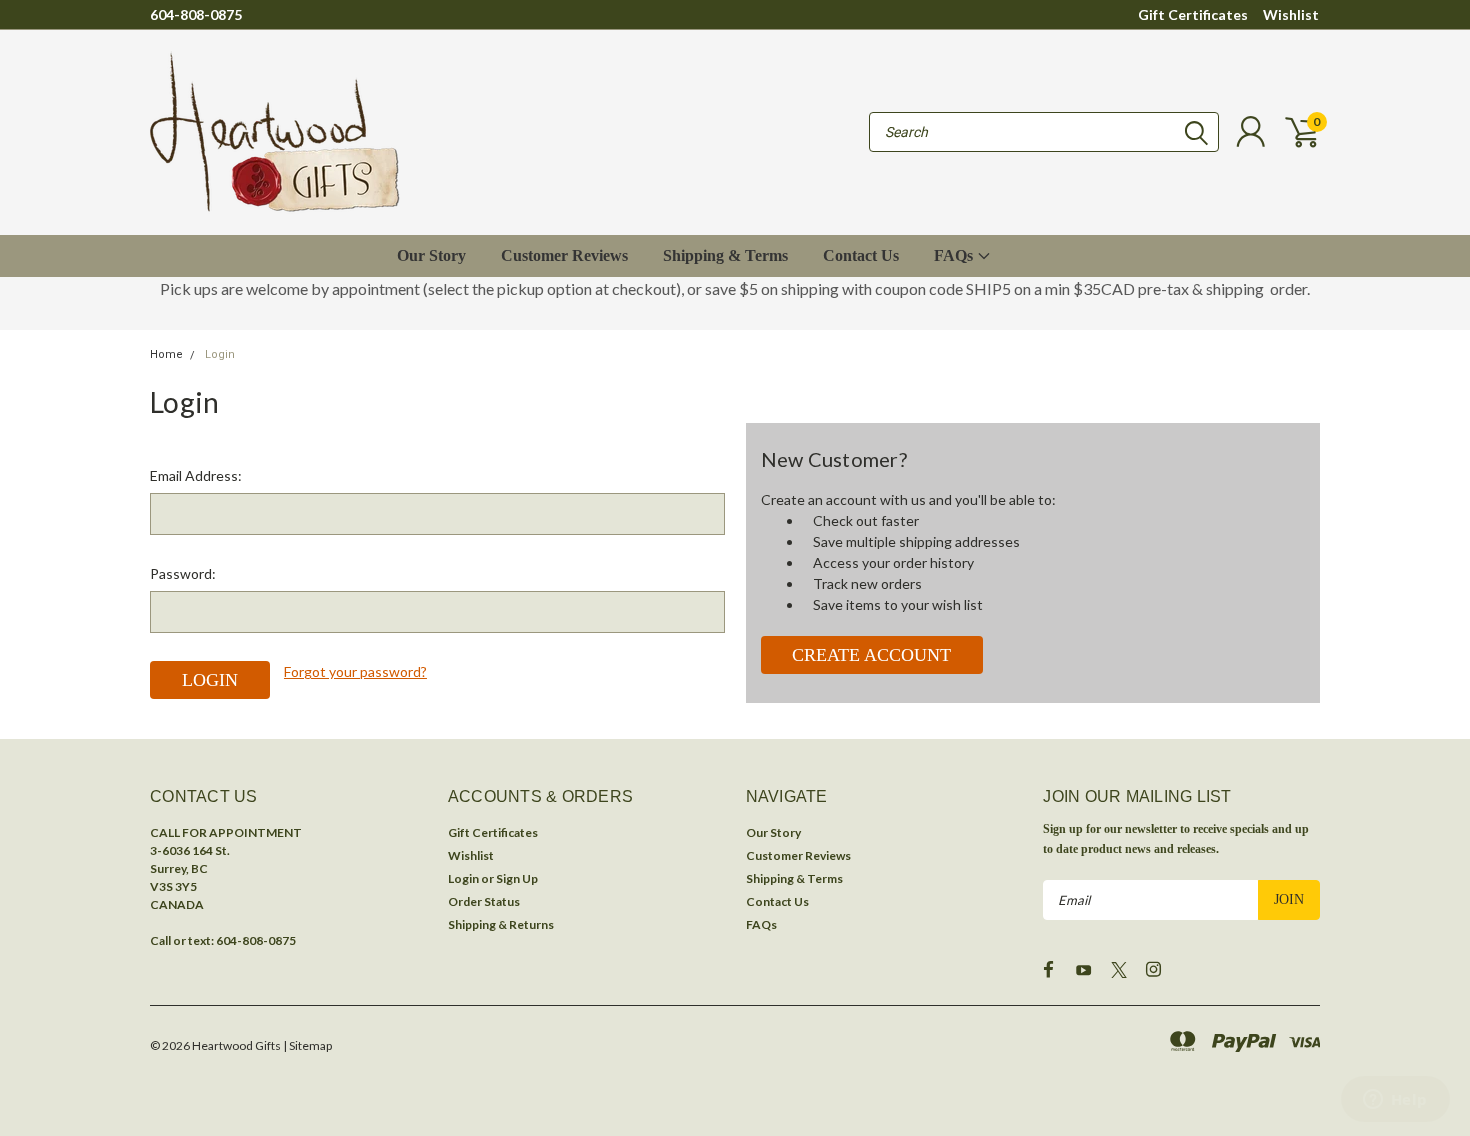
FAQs (955, 255)
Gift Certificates (1193, 14)
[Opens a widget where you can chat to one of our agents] (1395, 1101)
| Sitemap (307, 1045)
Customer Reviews (564, 255)
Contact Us (861, 255)
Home (166, 354)
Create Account (871, 655)
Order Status (484, 901)
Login (220, 354)
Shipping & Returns (501, 924)
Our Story (431, 255)
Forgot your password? (355, 671)
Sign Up (517, 878)
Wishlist (1291, 14)
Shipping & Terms (725, 255)
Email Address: (196, 475)
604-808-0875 (196, 14)
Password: (183, 573)
